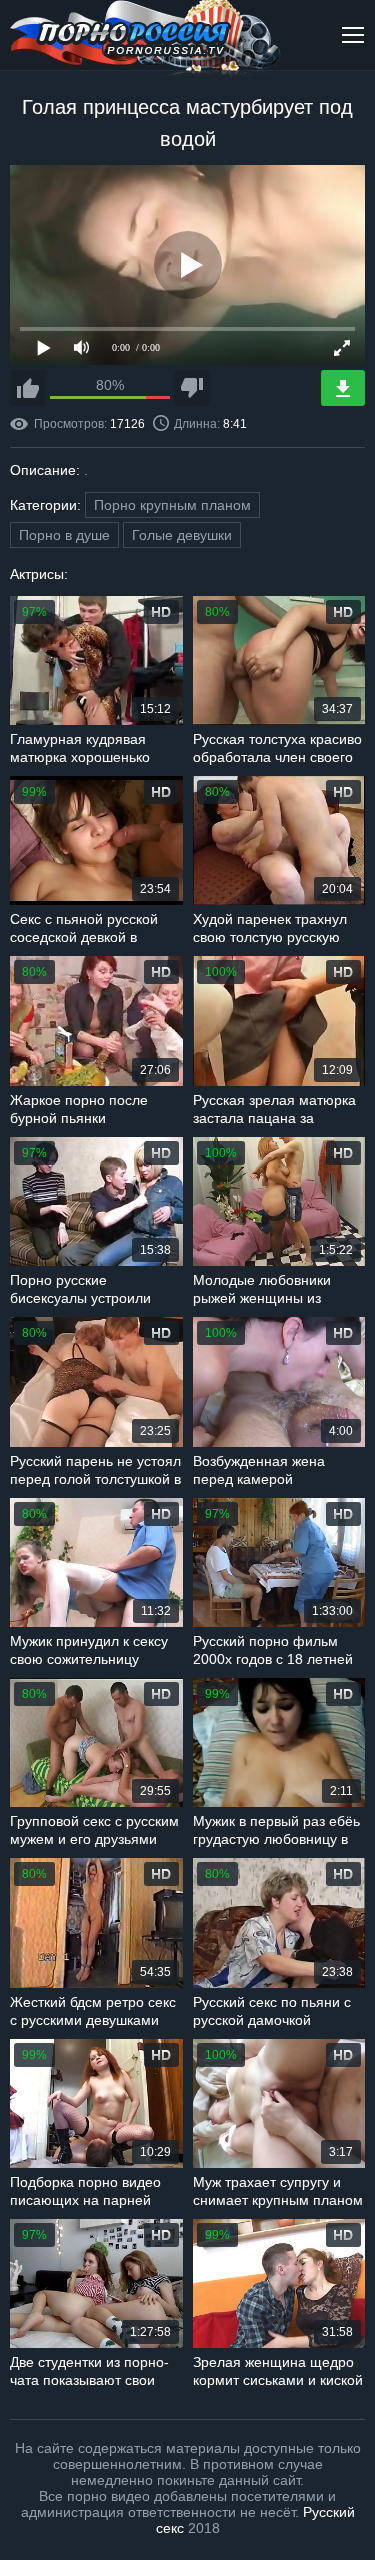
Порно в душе (64, 535)
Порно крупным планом (172, 505)
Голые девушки (182, 535)
